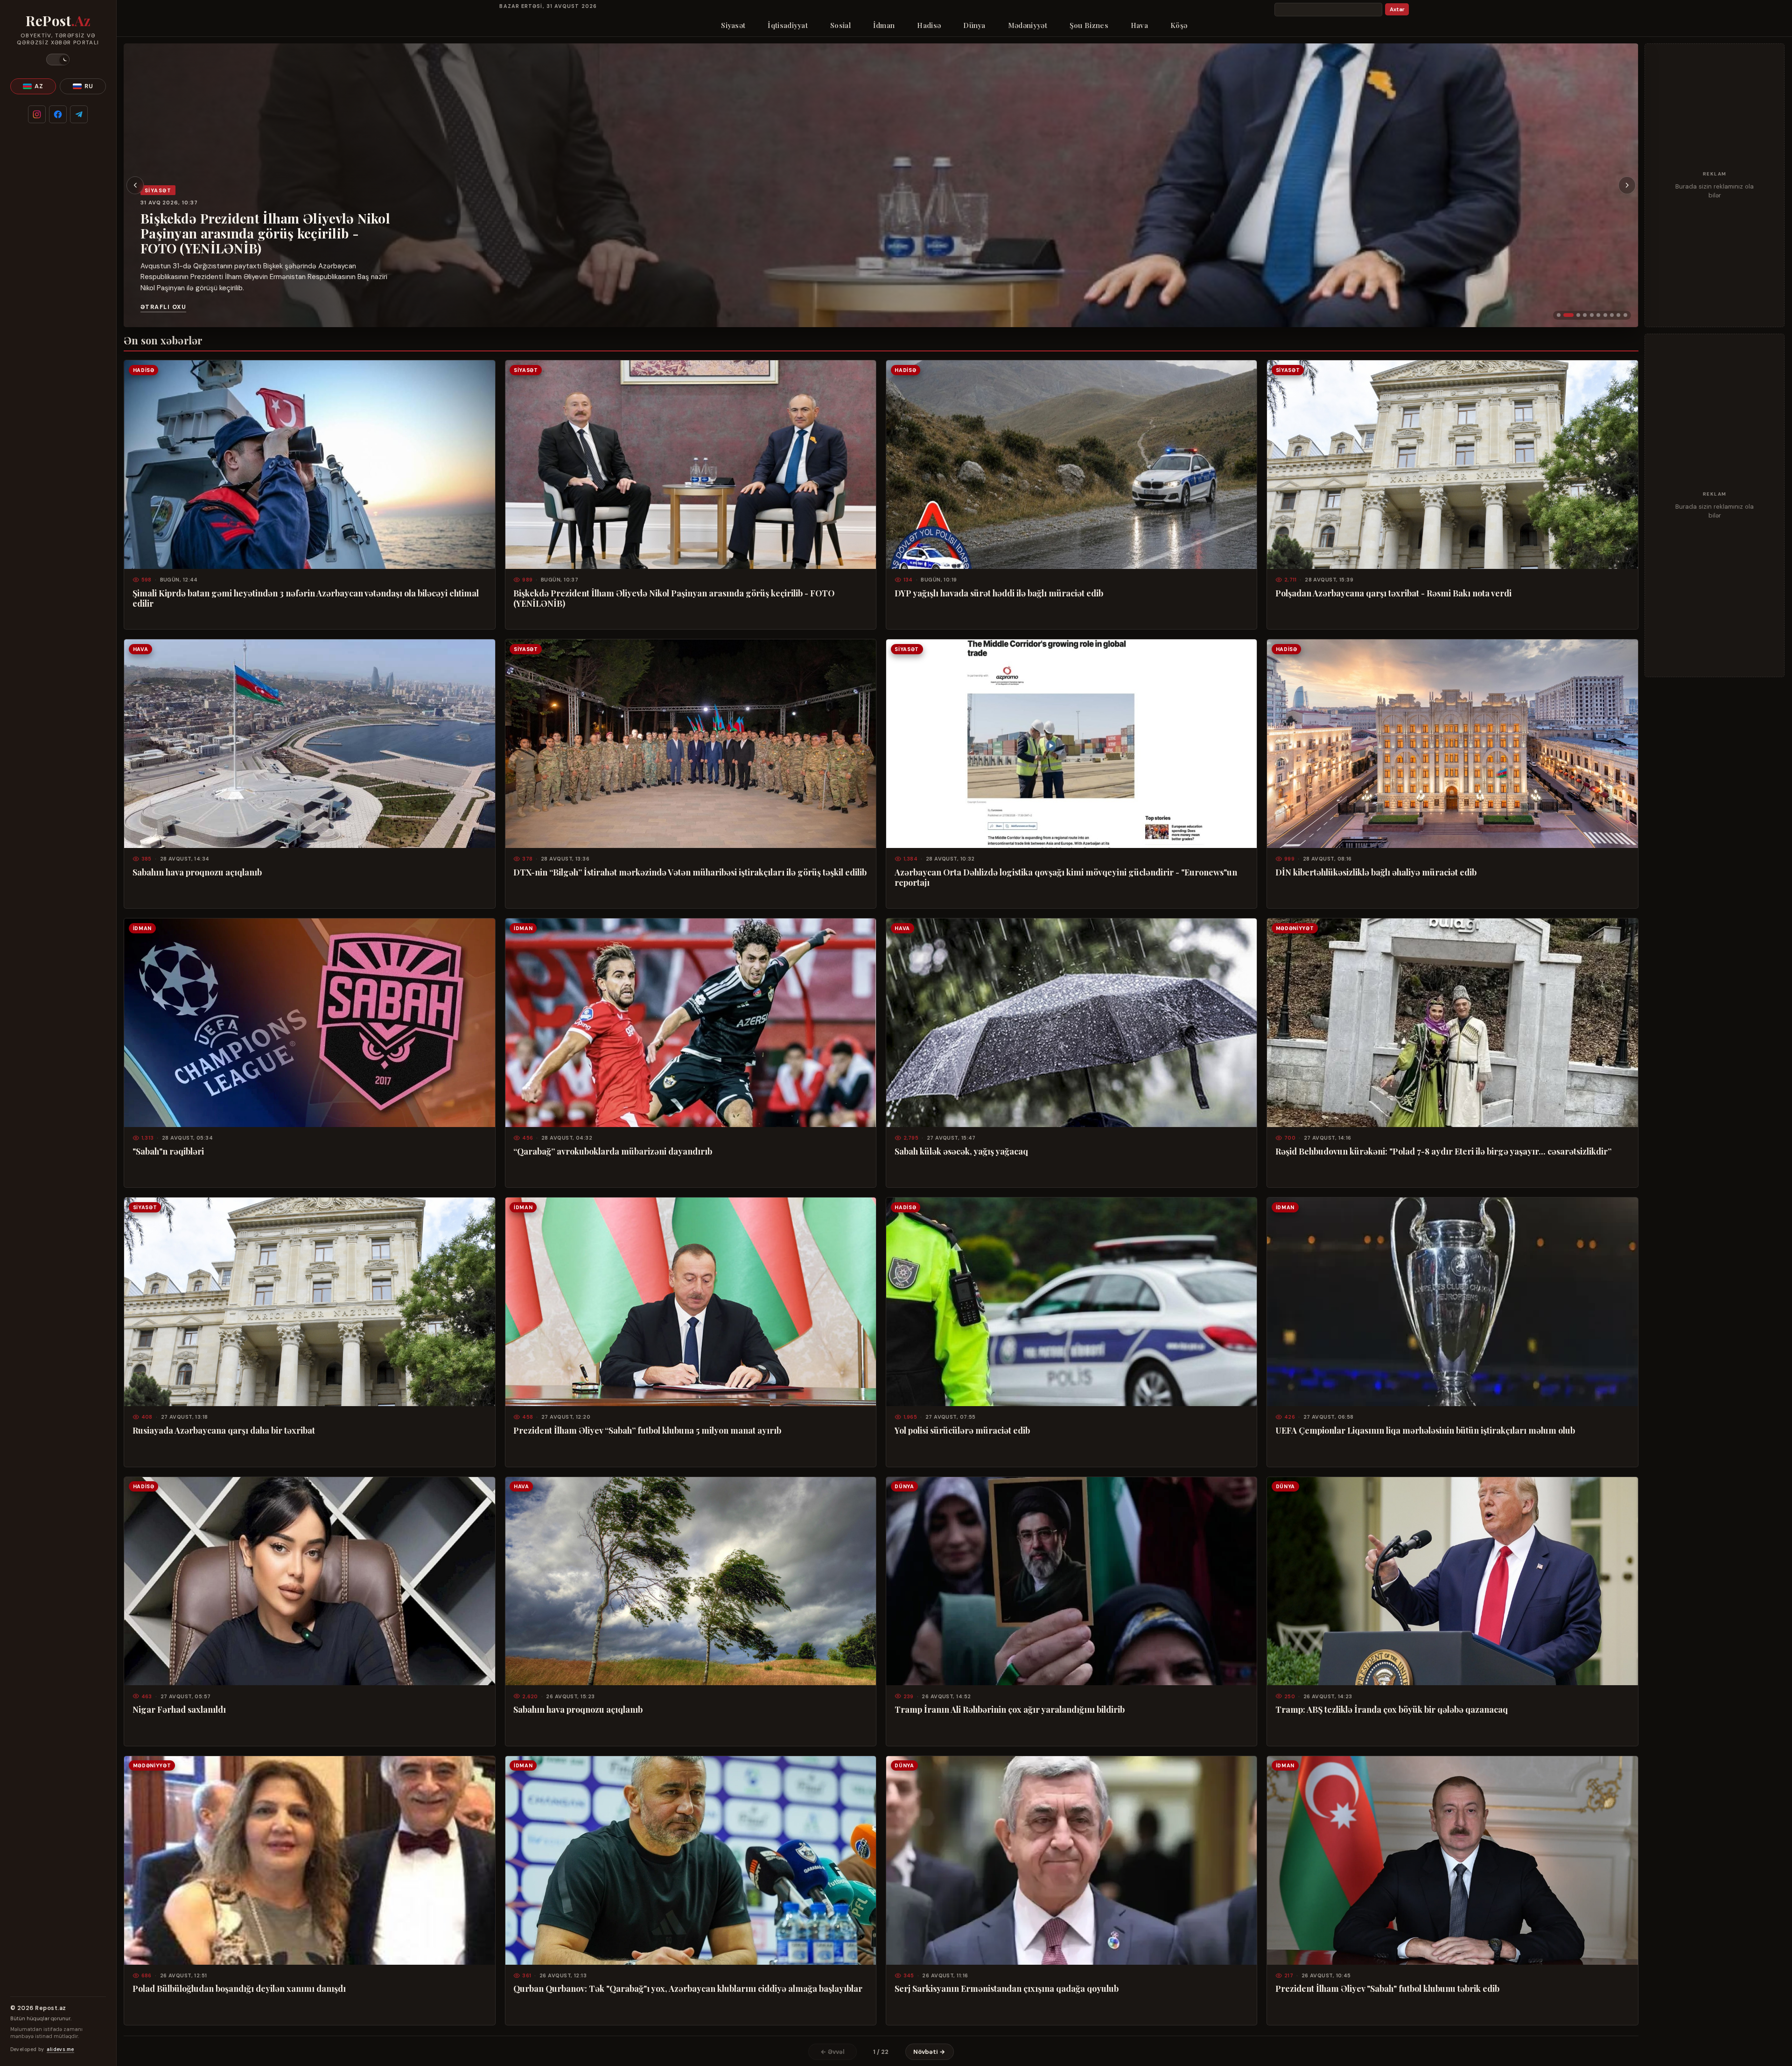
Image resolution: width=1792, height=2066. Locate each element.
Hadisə (929, 25)
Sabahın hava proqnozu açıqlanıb (197, 872)
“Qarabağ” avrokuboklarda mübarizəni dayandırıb (613, 1151)
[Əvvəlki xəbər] (135, 185)
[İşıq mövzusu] (58, 60)
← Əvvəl (833, 2052)
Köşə (1179, 25)
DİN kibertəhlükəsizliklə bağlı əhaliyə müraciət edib (1376, 872)
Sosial (840, 25)
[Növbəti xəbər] (1627, 185)
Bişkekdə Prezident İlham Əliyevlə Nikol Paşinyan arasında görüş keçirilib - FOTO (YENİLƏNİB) (674, 598)
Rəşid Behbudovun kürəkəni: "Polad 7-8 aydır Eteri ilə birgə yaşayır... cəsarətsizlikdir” (1443, 1151)
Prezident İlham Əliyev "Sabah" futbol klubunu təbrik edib (1387, 1989)
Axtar (1397, 10)
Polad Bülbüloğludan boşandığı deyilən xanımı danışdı (239, 1989)
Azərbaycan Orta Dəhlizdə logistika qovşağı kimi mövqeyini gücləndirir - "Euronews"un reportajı (1066, 877)
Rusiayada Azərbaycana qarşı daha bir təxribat (224, 1430)
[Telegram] (79, 114)
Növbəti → (929, 2052)
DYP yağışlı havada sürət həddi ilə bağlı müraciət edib (263, 230)
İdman (884, 25)
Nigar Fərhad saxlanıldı (179, 1709)
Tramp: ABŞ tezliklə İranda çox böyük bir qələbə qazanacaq (1392, 1709)
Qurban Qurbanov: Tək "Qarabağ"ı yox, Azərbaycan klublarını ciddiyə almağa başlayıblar (688, 1989)
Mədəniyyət (1028, 25)
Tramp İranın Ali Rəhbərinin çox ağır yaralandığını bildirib (1010, 1709)
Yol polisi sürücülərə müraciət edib (962, 1430)
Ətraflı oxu (163, 307)
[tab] (1559, 315)
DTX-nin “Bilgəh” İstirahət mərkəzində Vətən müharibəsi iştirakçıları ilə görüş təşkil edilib (690, 872)
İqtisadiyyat (788, 25)
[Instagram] (37, 114)
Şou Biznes (1089, 25)
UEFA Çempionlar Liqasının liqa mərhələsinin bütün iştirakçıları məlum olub (1425, 1430)
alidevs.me (60, 2049)
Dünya (974, 25)
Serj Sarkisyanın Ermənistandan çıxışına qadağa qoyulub (1007, 1989)
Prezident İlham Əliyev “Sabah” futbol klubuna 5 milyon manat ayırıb (647, 1430)
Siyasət (733, 25)
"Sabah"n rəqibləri (168, 1151)
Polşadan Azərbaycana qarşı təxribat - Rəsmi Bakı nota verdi (1393, 593)
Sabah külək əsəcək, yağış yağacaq (961, 1151)
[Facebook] (58, 114)
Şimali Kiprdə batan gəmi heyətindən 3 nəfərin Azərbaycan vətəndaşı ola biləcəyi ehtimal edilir (306, 598)
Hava (1139, 25)
